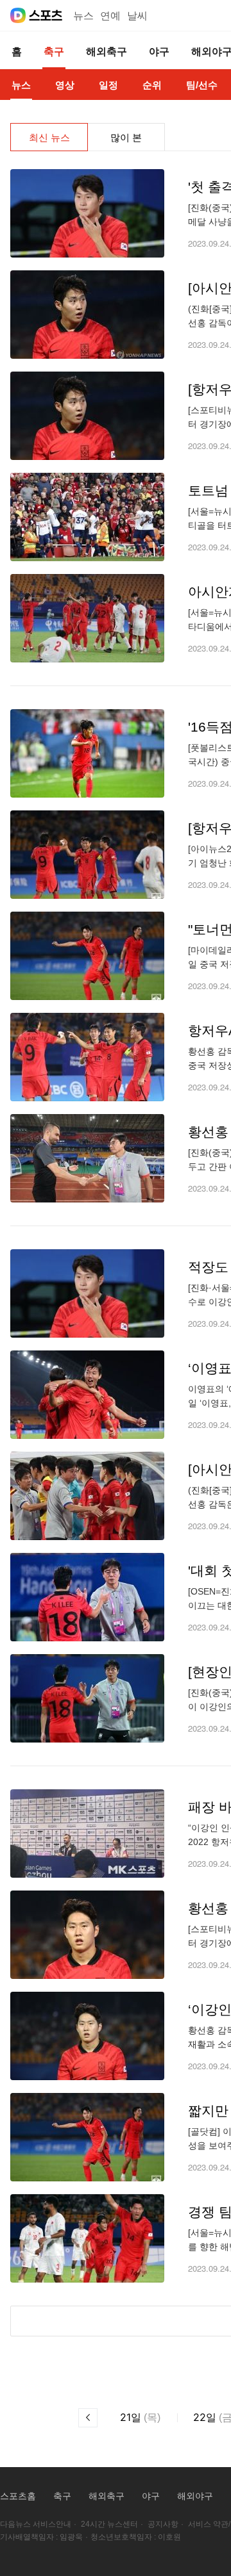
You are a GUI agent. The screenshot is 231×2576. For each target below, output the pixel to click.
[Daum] (18, 15)
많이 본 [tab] (126, 137)
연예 (110, 16)
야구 (151, 2496)
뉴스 (83, 16)
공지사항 (163, 2524)
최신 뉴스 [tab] (49, 137)
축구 (62, 2496)
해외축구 (107, 2496)
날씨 (137, 16)
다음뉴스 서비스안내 (36, 2524)
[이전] (88, 2418)
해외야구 (195, 2496)
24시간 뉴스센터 (109, 2524)
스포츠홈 (18, 2496)
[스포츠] (46, 15)
